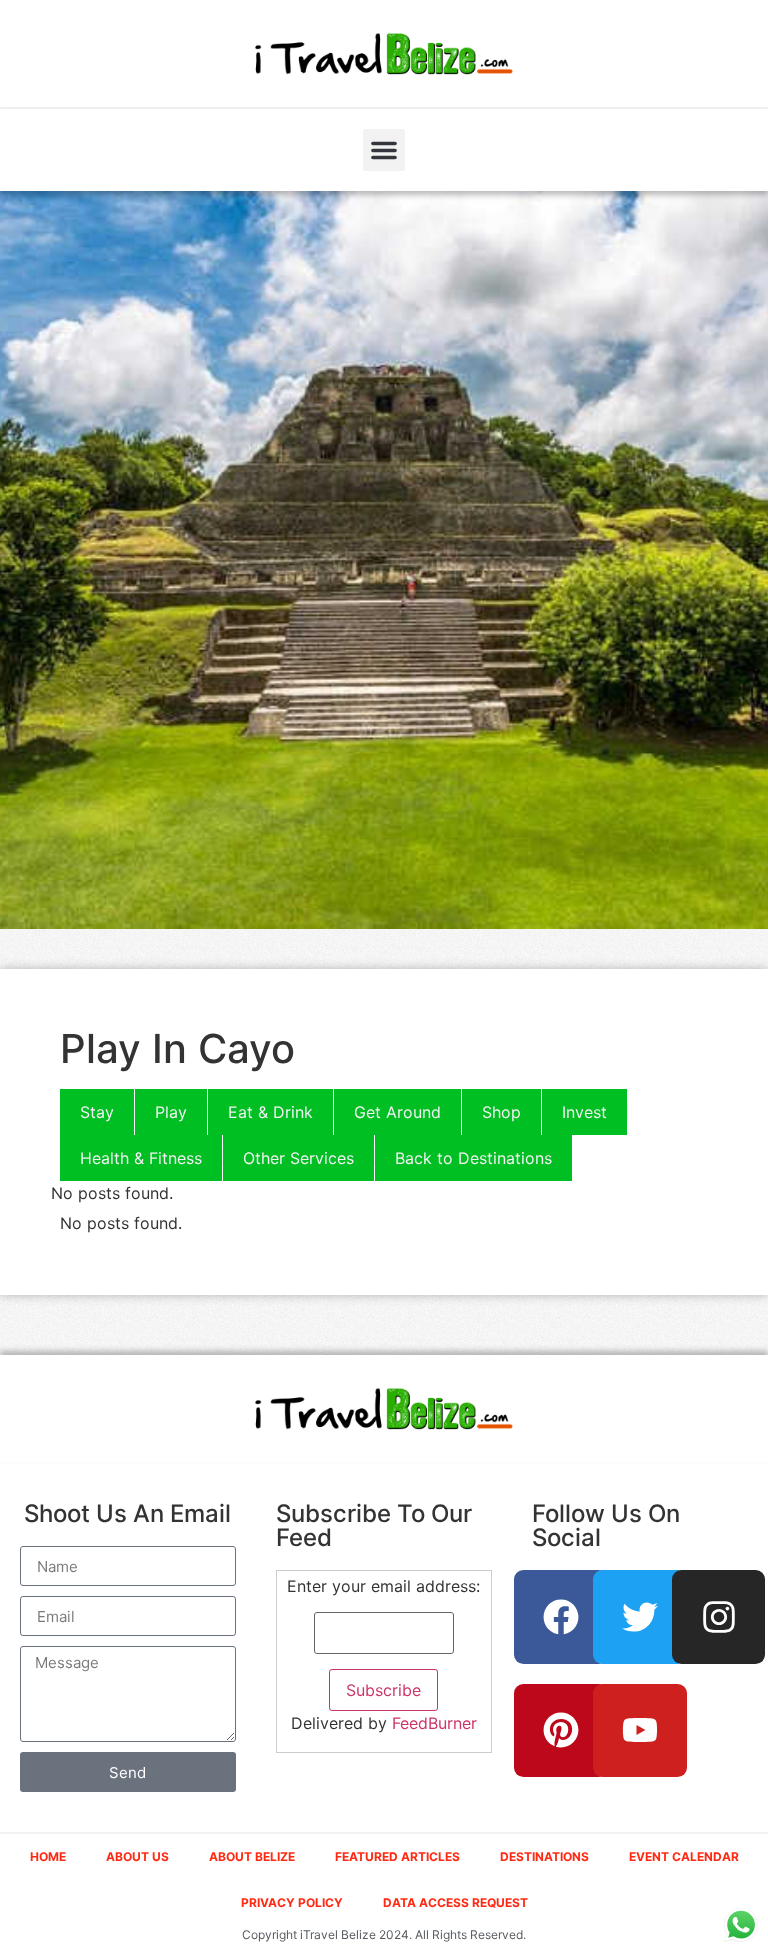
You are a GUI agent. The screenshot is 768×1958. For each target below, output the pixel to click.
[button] (384, 150)
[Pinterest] (561, 1731)
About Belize (252, 1856)
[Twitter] (640, 1617)
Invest (584, 1112)
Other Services (298, 1158)
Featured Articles (397, 1856)
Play (171, 1112)
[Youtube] (640, 1731)
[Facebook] (561, 1617)
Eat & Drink (270, 1112)
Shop (501, 1112)
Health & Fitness (141, 1158)
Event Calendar (684, 1856)
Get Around (397, 1112)
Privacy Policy (292, 1902)
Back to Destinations (473, 1158)
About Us (137, 1856)
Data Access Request (455, 1902)
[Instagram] (719, 1617)
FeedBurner (434, 1723)
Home (48, 1856)
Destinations (544, 1856)
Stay (97, 1112)
